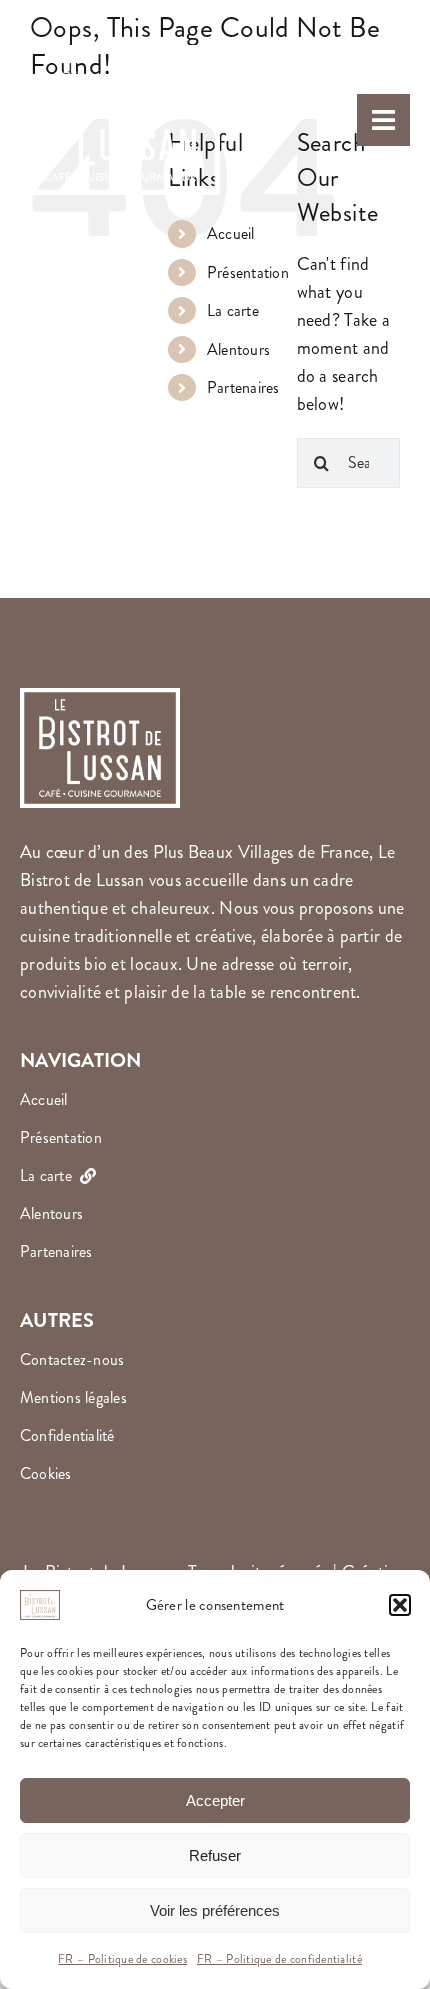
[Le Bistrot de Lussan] (120, 29)
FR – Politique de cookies (122, 1959)
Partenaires (243, 387)
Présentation (248, 272)
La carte (233, 310)
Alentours (238, 349)
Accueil (231, 233)
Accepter (215, 1800)
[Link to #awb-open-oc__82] (383, 120)
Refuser (215, 1855)
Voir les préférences (215, 1910)
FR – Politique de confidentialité (279, 1959)
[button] (400, 1605)
